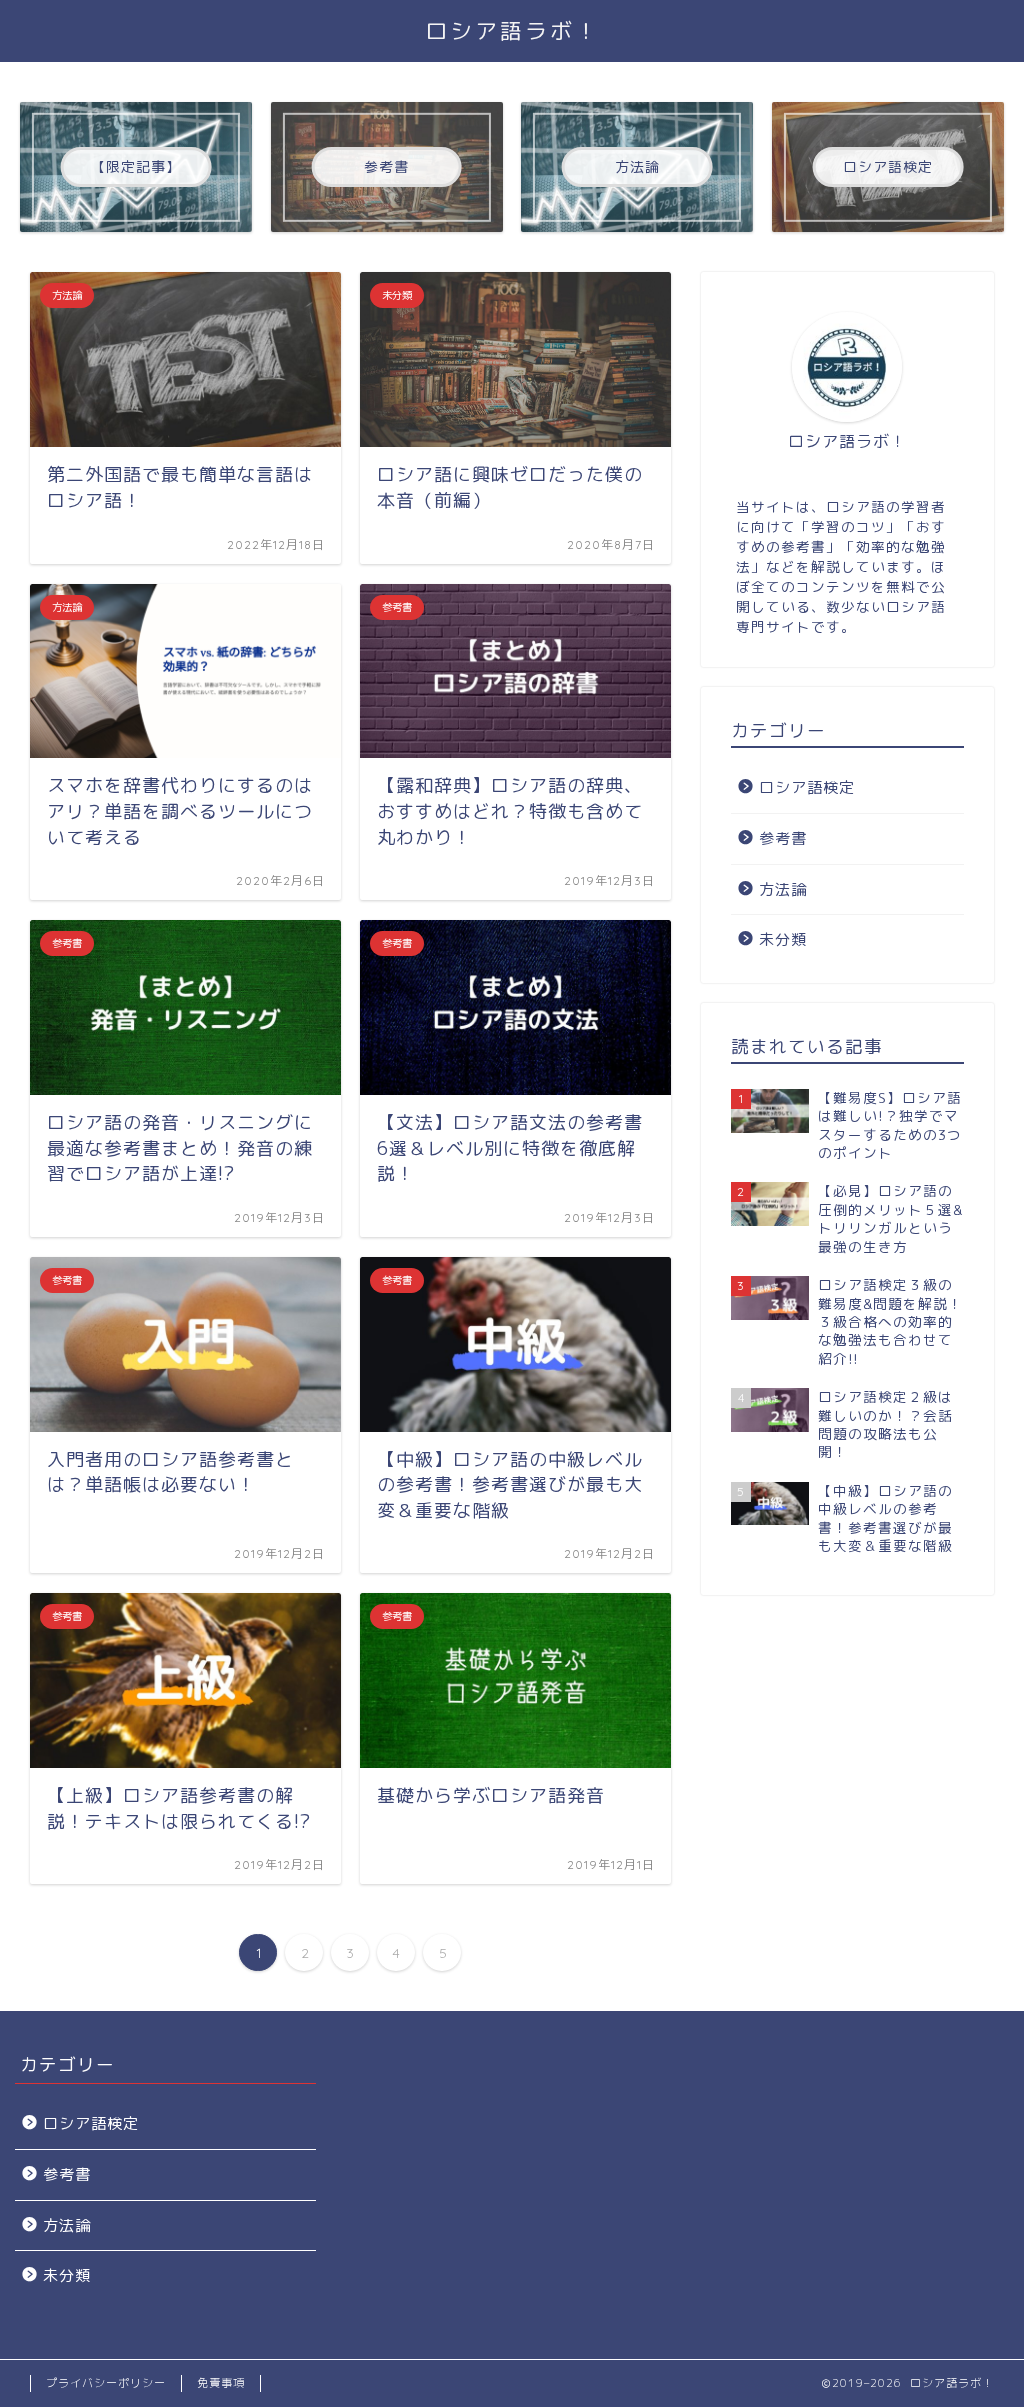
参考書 (783, 838)
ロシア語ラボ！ (512, 30)
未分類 (783, 939)
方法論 (783, 889)
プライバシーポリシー (106, 2383)
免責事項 (221, 2383)
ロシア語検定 (807, 787)
